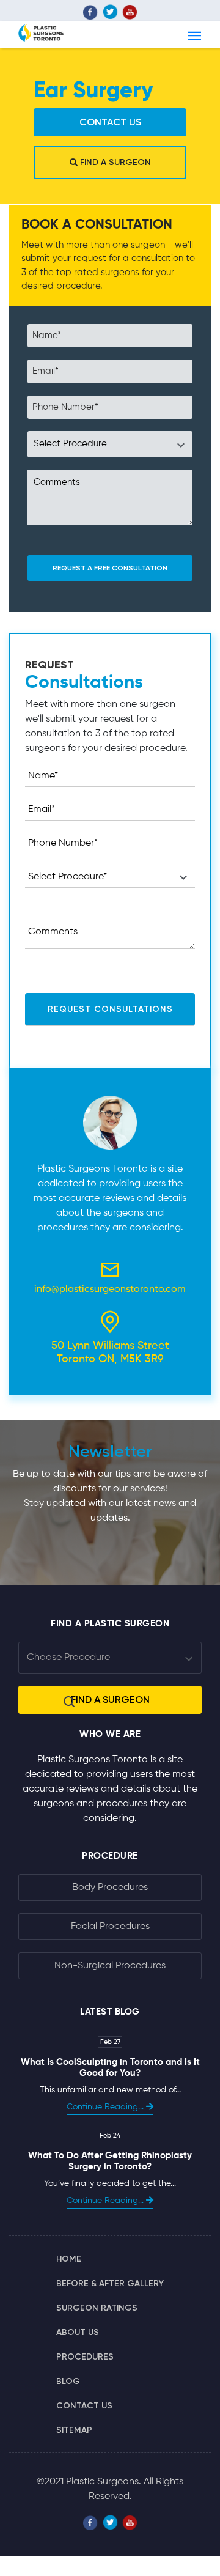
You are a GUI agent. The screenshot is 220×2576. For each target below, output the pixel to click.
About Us (78, 2332)
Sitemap (74, 2430)
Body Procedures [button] (110, 1888)
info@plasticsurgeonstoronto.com (110, 1290)
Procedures (85, 2357)
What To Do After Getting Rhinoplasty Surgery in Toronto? (110, 2161)
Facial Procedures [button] (110, 1927)
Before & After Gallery (110, 2283)
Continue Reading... (106, 2107)
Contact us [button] (110, 122)
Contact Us (84, 2406)
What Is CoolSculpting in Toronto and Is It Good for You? (110, 2068)
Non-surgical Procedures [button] (110, 1966)
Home (69, 2259)
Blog (68, 2381)
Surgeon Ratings (97, 2308)
